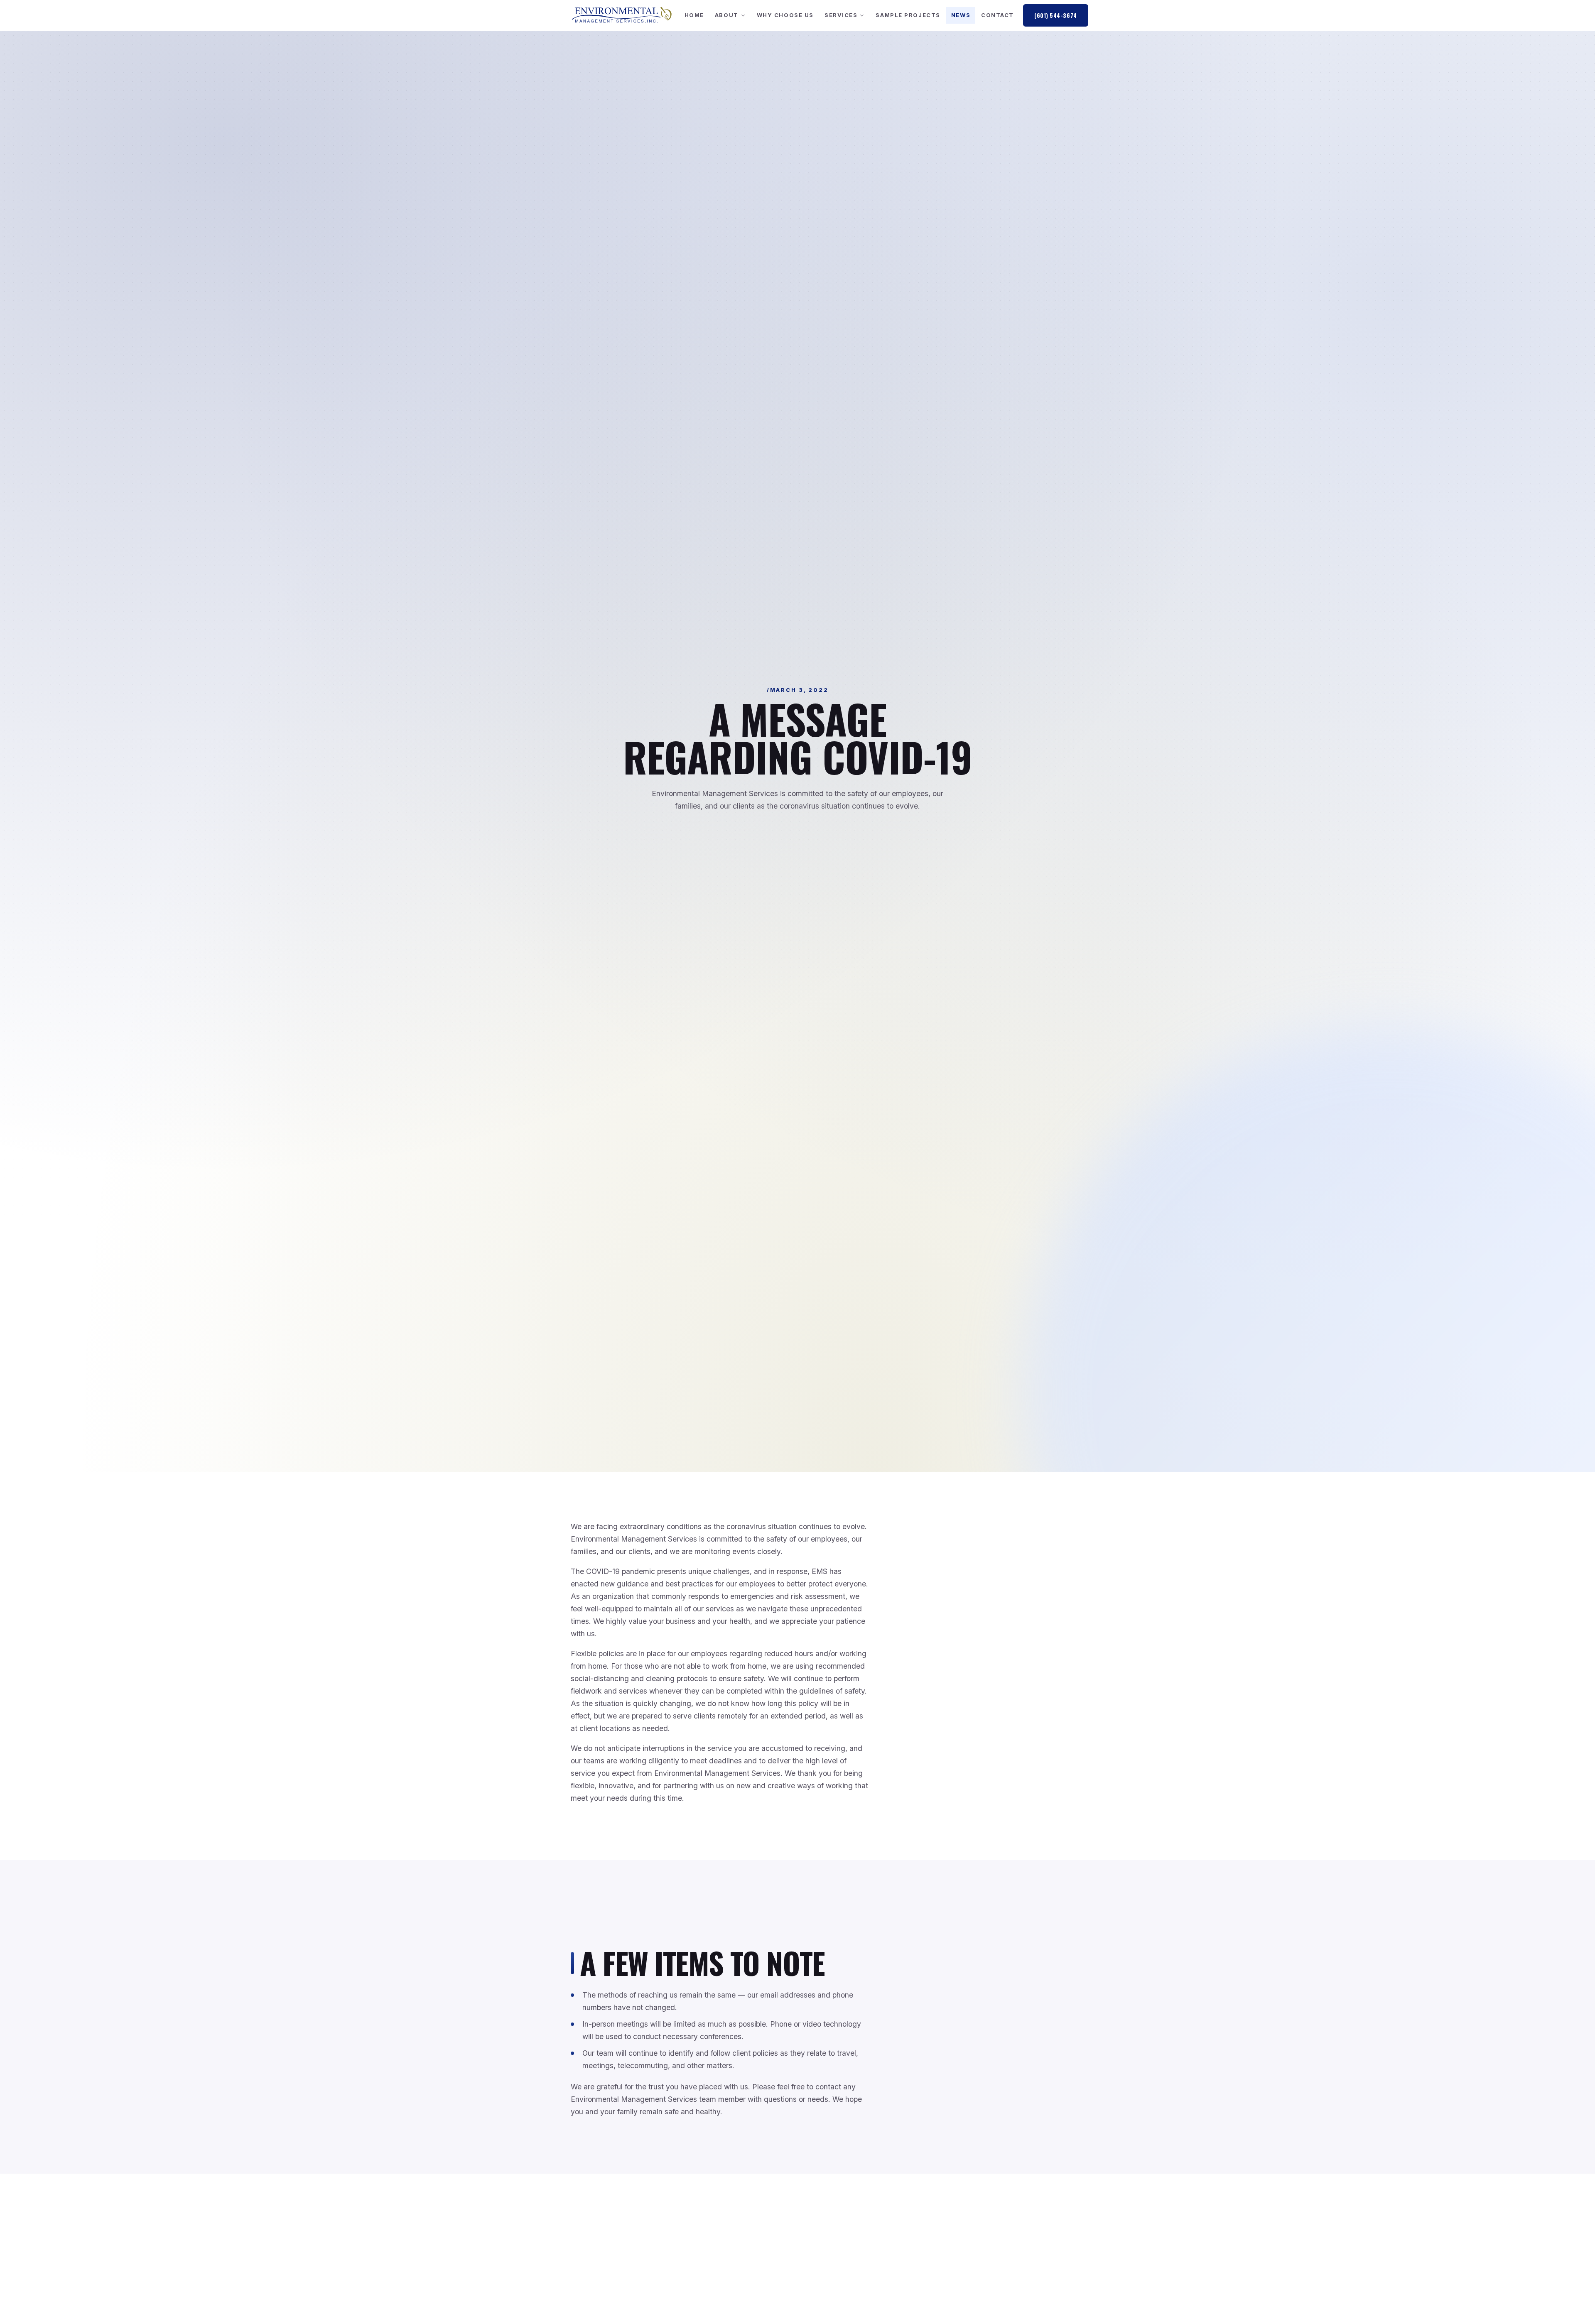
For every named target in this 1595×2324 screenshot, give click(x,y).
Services (841, 15)
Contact (997, 15)
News (961, 15)
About (727, 15)
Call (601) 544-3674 (982, 2287)
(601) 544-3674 (1056, 15)
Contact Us (907, 2287)
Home (694, 15)
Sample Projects (908, 15)
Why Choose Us (785, 15)
